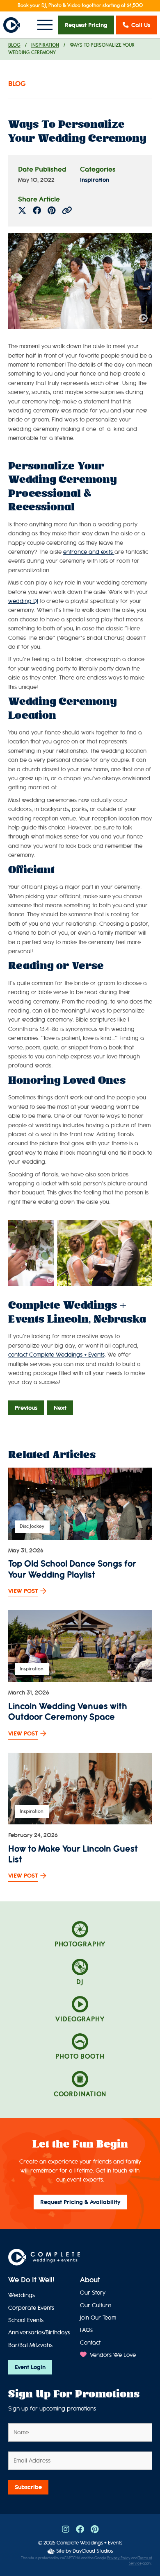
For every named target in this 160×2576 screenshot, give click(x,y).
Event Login (30, 2367)
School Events (26, 2320)
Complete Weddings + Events (89, 2543)
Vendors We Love (112, 2355)
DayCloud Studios (93, 2551)
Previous (26, 1408)
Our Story (93, 2293)
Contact (90, 2343)
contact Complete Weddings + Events (56, 1355)
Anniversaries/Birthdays (39, 2332)
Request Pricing (86, 25)
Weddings (22, 2295)
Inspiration (45, 45)
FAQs (86, 2330)
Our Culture (96, 2305)
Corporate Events (31, 2308)
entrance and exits (89, 552)
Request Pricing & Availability (80, 2202)
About (90, 2280)
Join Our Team (98, 2318)
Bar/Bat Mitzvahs (30, 2345)
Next (60, 1408)
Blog (14, 45)
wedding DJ (23, 601)
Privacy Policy (119, 2558)
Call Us (141, 25)
